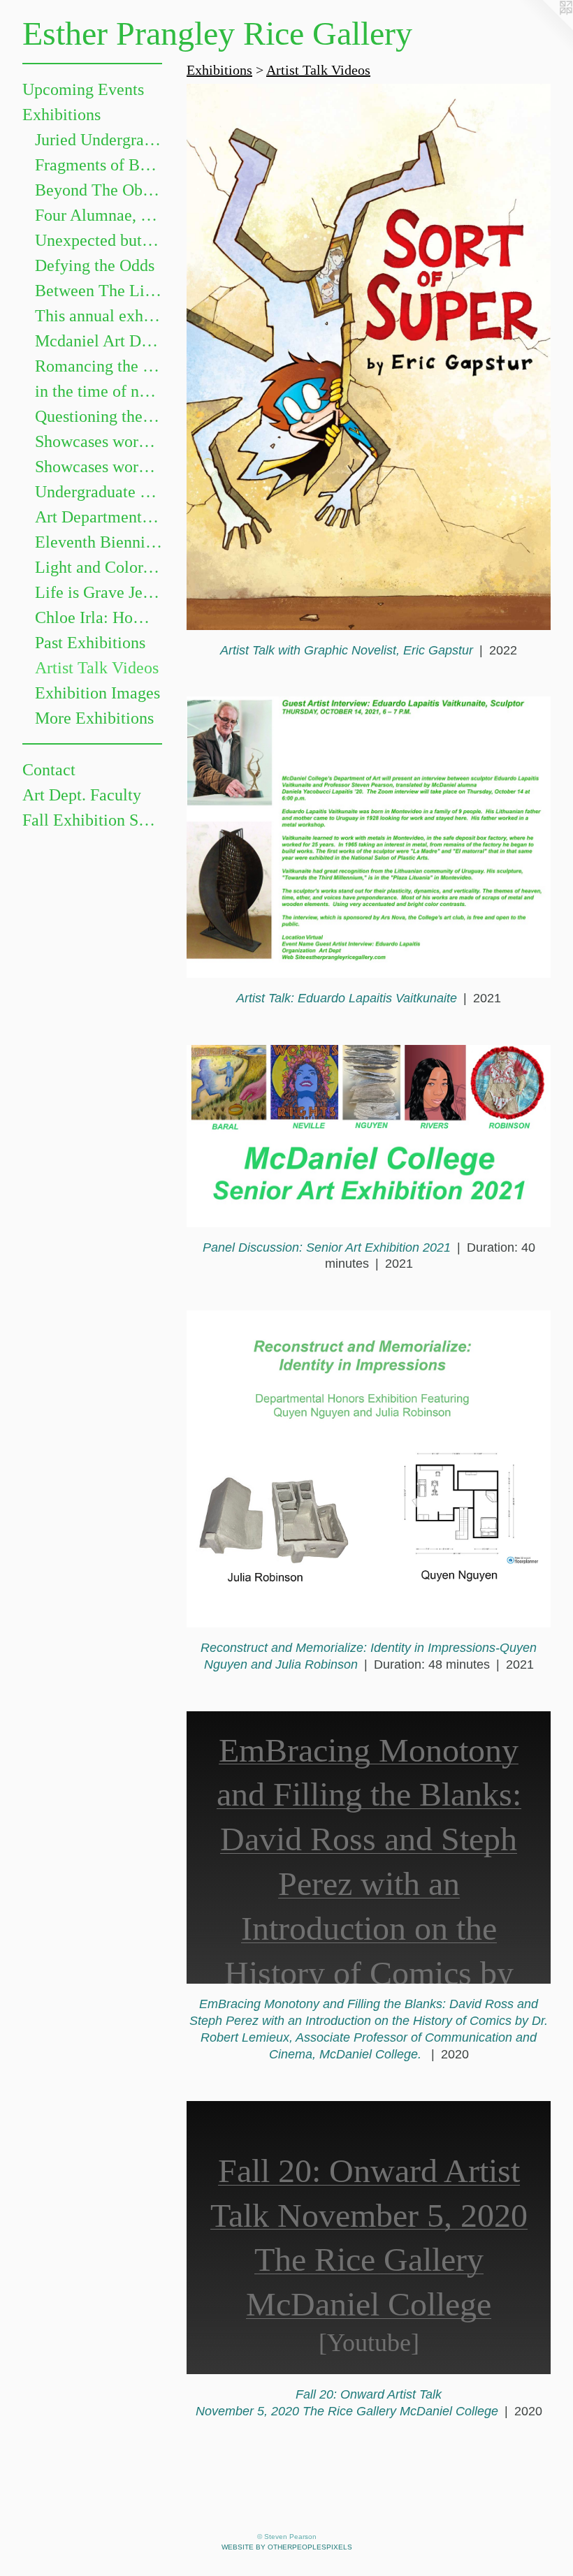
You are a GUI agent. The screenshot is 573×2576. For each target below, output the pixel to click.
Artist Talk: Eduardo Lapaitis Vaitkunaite (347, 998)
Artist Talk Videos (97, 668)
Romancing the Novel (99, 366)
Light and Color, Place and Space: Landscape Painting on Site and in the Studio (99, 567)
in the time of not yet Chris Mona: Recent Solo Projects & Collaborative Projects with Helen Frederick (99, 391)
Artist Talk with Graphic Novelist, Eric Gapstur (347, 650)
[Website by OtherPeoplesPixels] (545, 28)
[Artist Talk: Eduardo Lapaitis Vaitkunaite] (369, 837)
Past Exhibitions (90, 643)
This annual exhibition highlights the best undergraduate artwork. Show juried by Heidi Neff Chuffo (99, 316)
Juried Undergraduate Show (99, 140)
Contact (49, 770)
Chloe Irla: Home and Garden (99, 617)
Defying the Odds (95, 265)
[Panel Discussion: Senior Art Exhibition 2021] (369, 1136)
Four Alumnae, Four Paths (99, 215)
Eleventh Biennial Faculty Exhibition (99, 542)
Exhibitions (61, 115)
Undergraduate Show (99, 492)
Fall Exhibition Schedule (92, 820)
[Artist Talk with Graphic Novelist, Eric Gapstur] (369, 357)
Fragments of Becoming (99, 165)
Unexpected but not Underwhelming (99, 240)
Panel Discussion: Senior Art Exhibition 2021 (327, 1247)
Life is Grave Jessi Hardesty (99, 592)
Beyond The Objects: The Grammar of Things (99, 190)
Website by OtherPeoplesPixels (287, 2547)
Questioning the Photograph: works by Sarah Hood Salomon (99, 416)
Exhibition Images (97, 693)
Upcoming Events (83, 89)
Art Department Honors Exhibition (99, 517)
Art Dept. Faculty (82, 795)
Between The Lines (99, 291)
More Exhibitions (94, 718)
